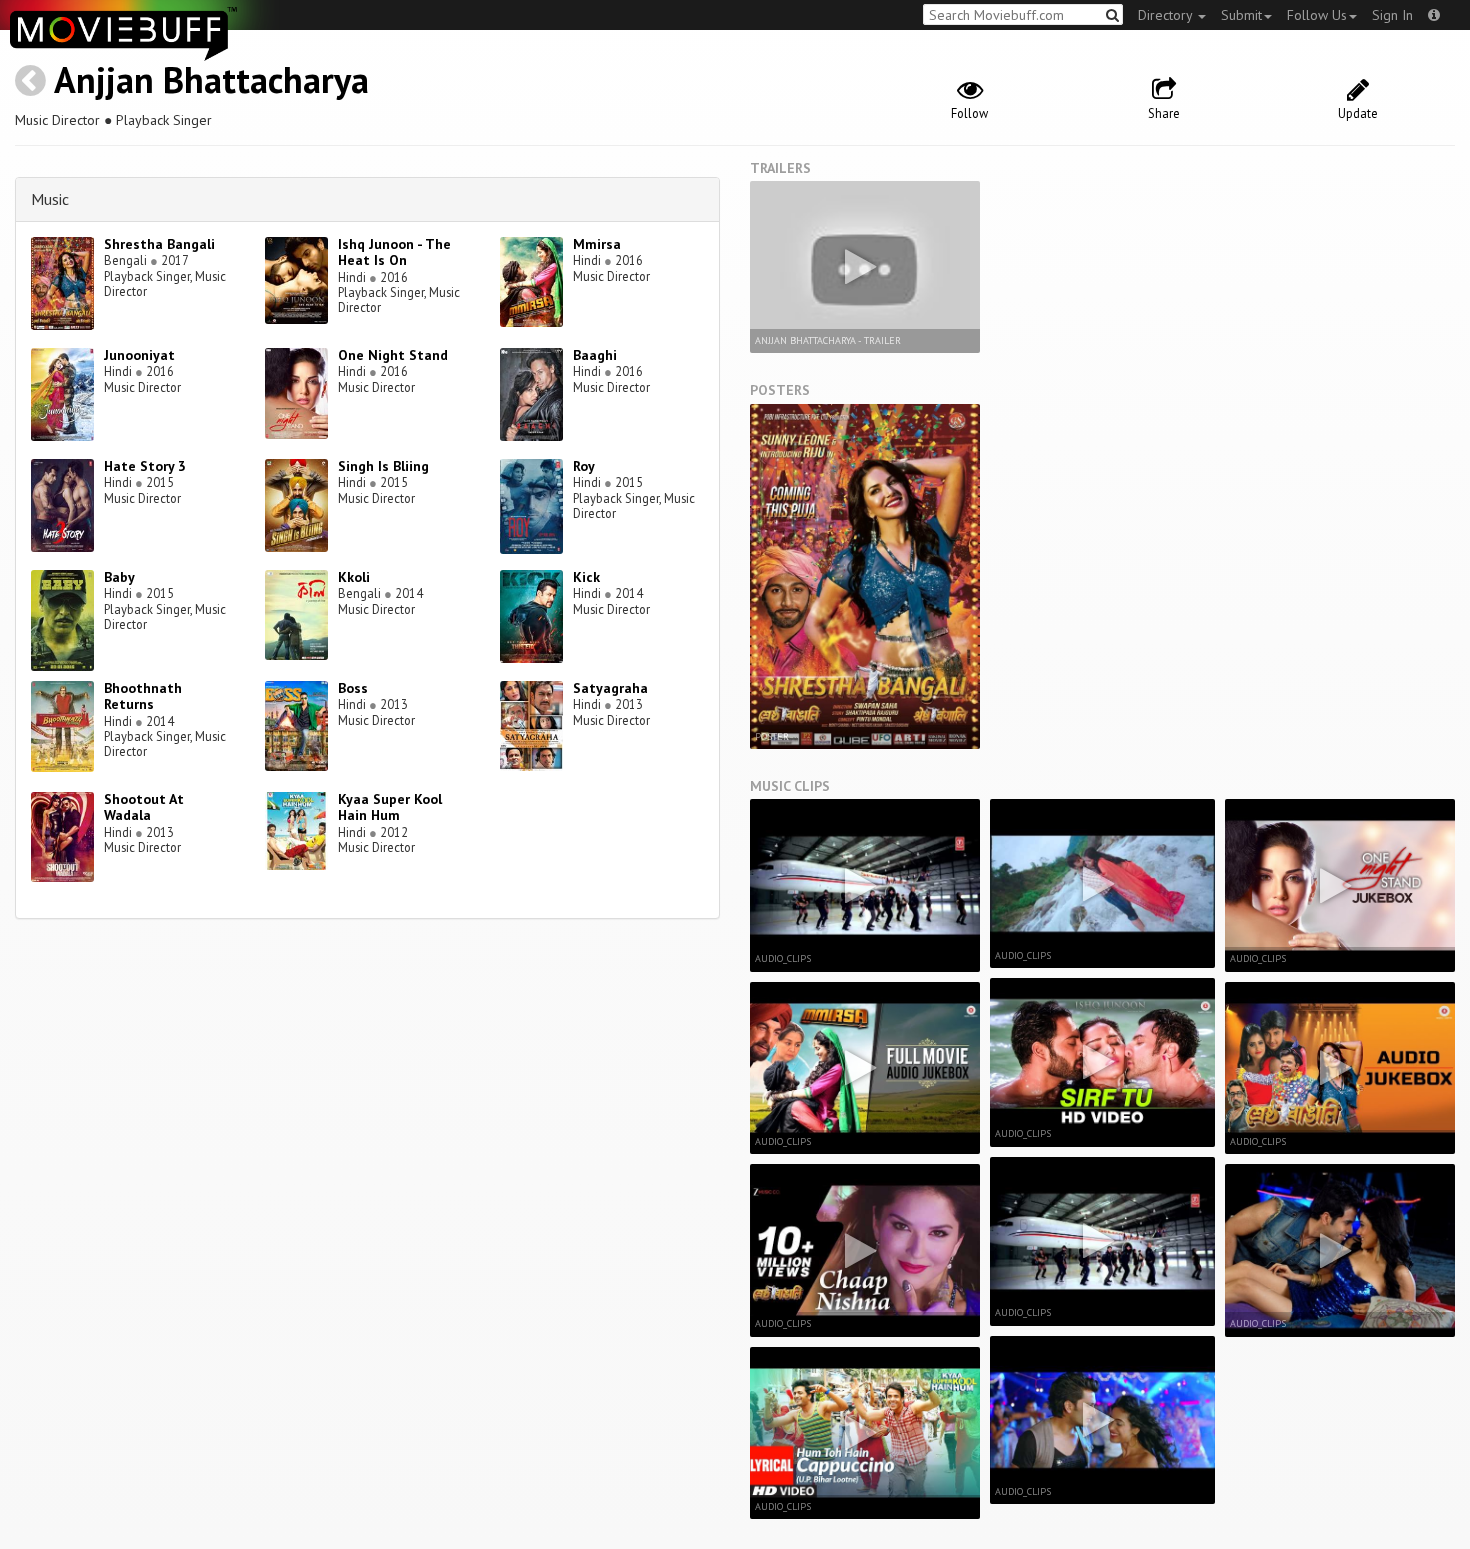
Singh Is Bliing (383, 466)
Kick (586, 577)
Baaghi (595, 355)
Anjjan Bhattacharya (211, 79)
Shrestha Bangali (159, 244)
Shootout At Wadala (144, 807)
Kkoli (354, 577)
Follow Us (1317, 15)
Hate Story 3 (145, 466)
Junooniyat (139, 355)
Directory (1167, 15)
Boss (353, 688)
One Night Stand (393, 355)
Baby (119, 577)
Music (50, 199)
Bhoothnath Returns (143, 696)
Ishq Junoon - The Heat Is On (394, 252)
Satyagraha (610, 688)
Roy (584, 466)
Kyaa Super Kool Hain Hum (390, 807)
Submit (1241, 15)
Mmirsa (597, 244)
